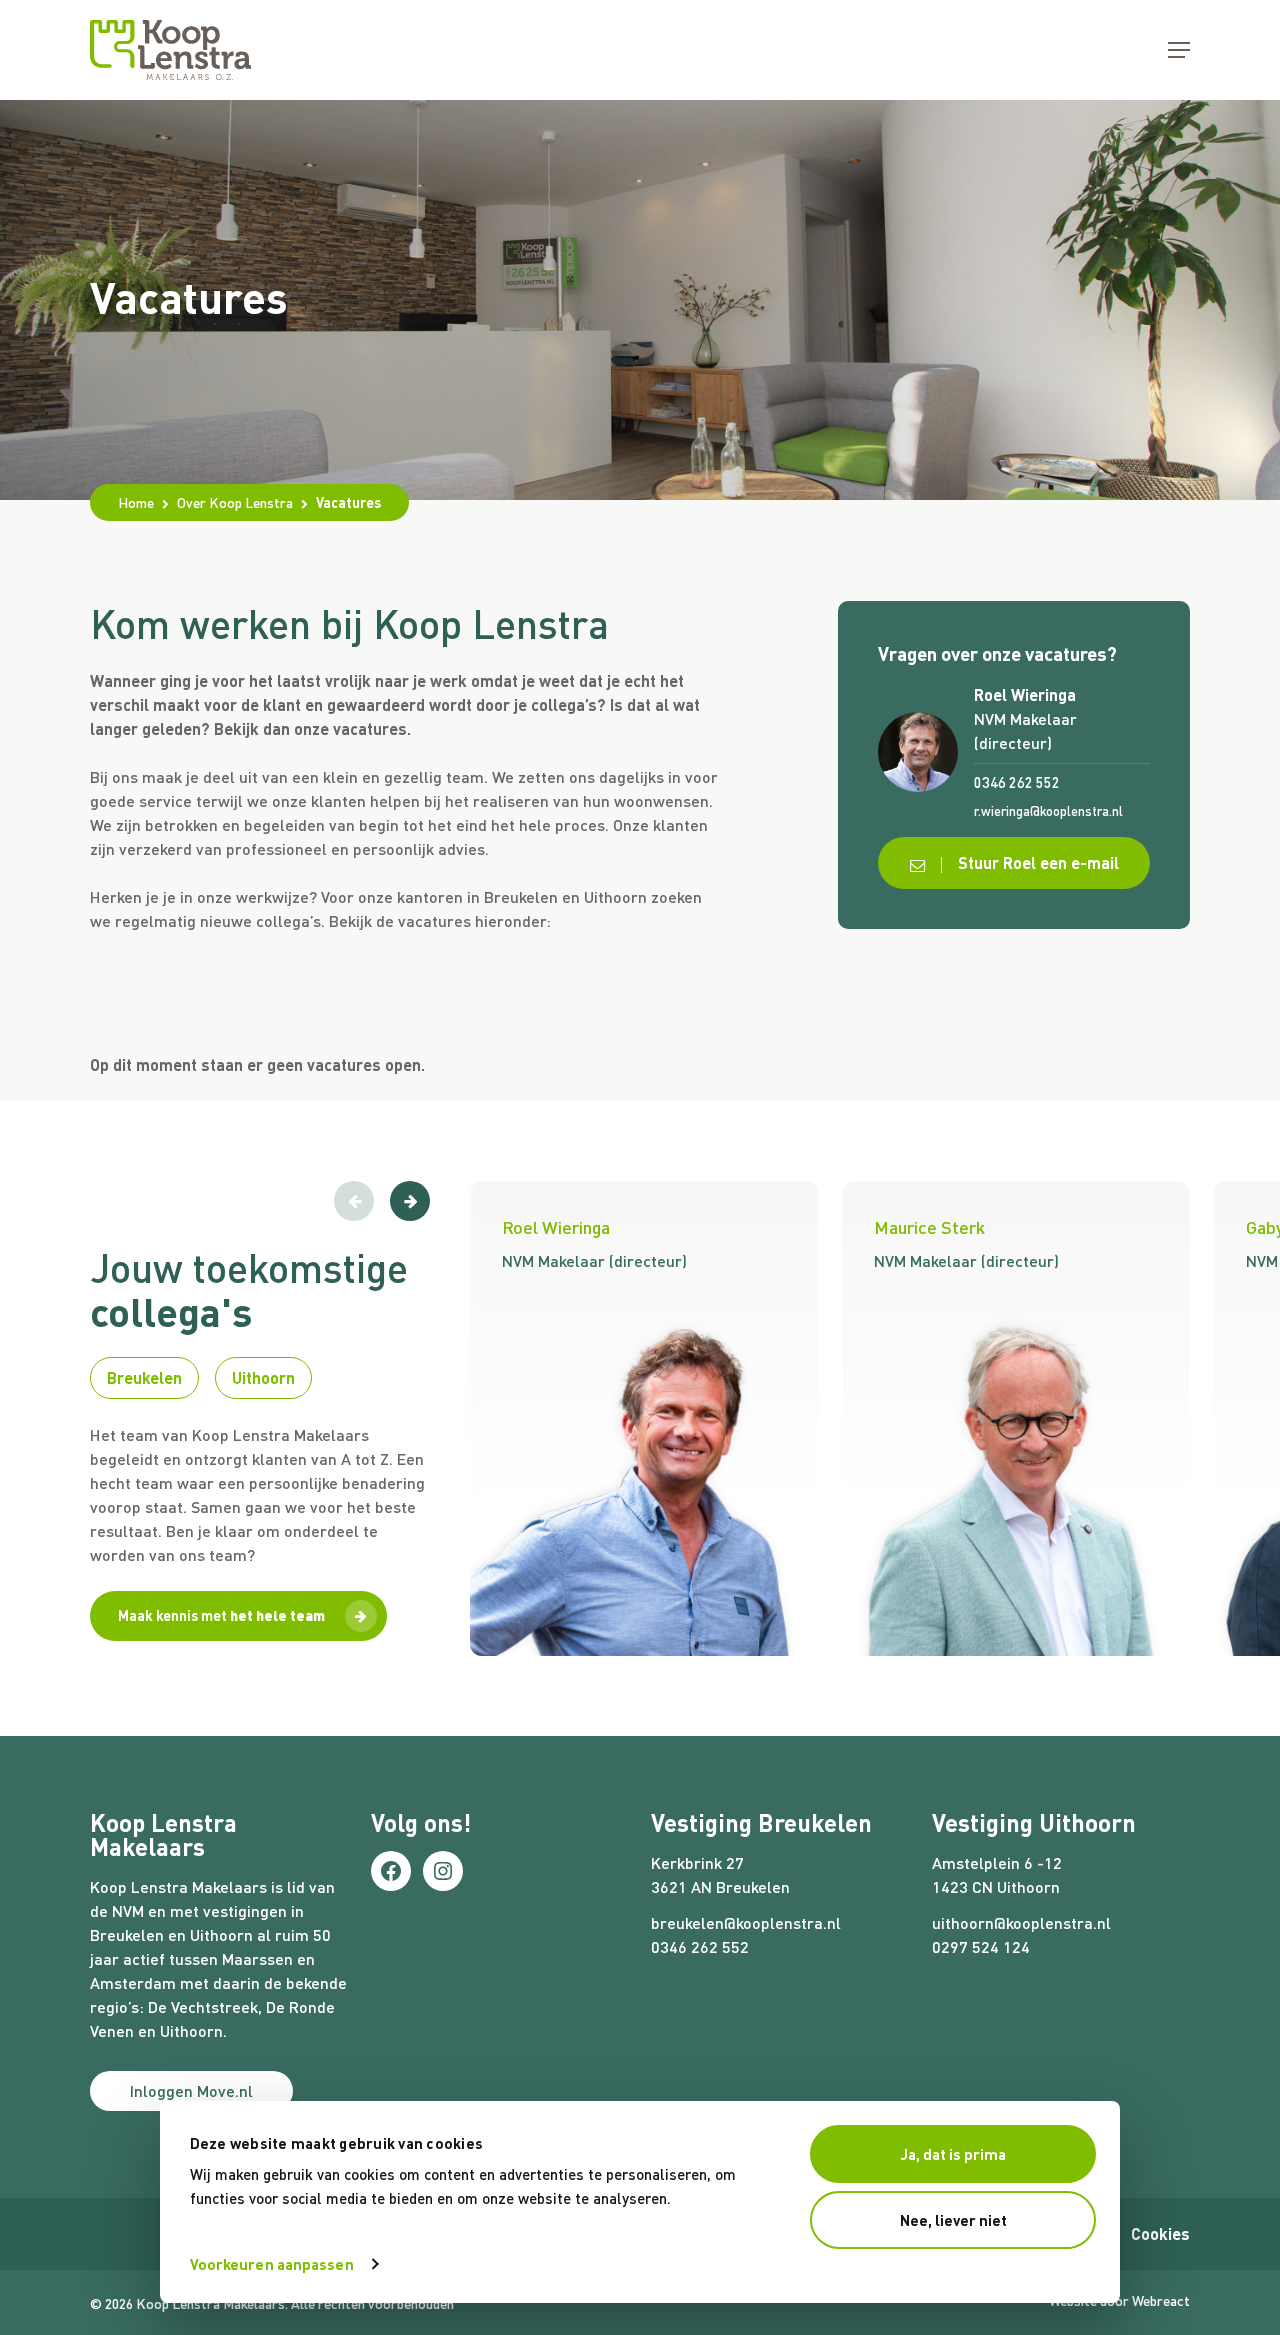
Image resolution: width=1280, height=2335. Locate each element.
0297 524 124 (981, 1946)
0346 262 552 (700, 1946)
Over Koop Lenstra (235, 502)
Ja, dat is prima (953, 2154)
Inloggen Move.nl (191, 2090)
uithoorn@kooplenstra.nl (1021, 1922)
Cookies (1160, 2233)
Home (136, 502)
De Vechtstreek (203, 2006)
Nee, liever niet (953, 2220)
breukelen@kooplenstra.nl (746, 1922)
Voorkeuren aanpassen (272, 2264)
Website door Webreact (1119, 2300)
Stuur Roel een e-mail (1036, 862)
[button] (1179, 50)
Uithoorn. (193, 2030)
